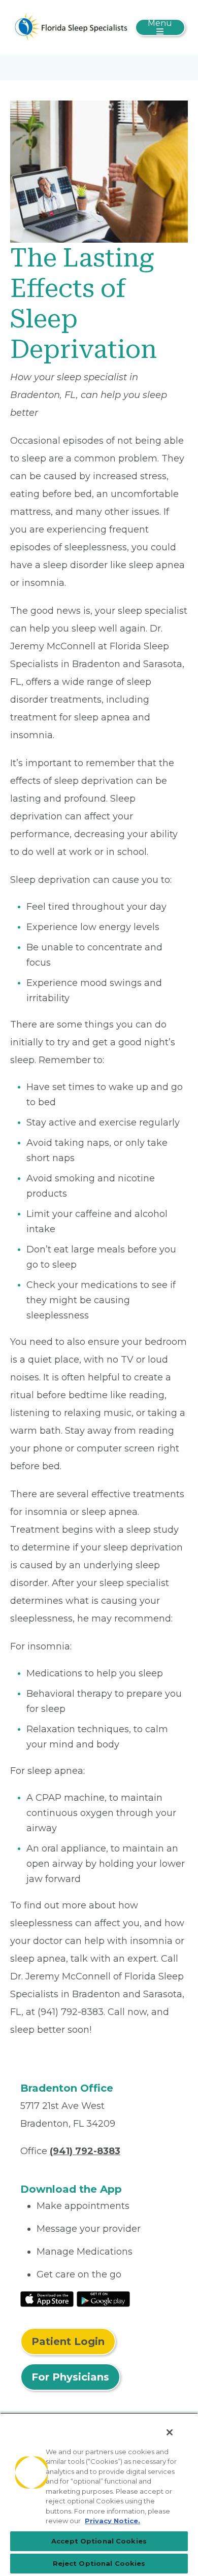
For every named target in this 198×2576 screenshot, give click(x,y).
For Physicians (70, 2377)
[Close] (170, 2432)
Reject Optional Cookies (99, 2563)
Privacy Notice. (112, 2521)
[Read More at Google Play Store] (103, 2298)
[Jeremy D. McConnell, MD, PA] (70, 27)
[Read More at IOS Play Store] (47, 2298)
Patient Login (68, 2341)
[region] (99, 2494)
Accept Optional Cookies (99, 2541)
